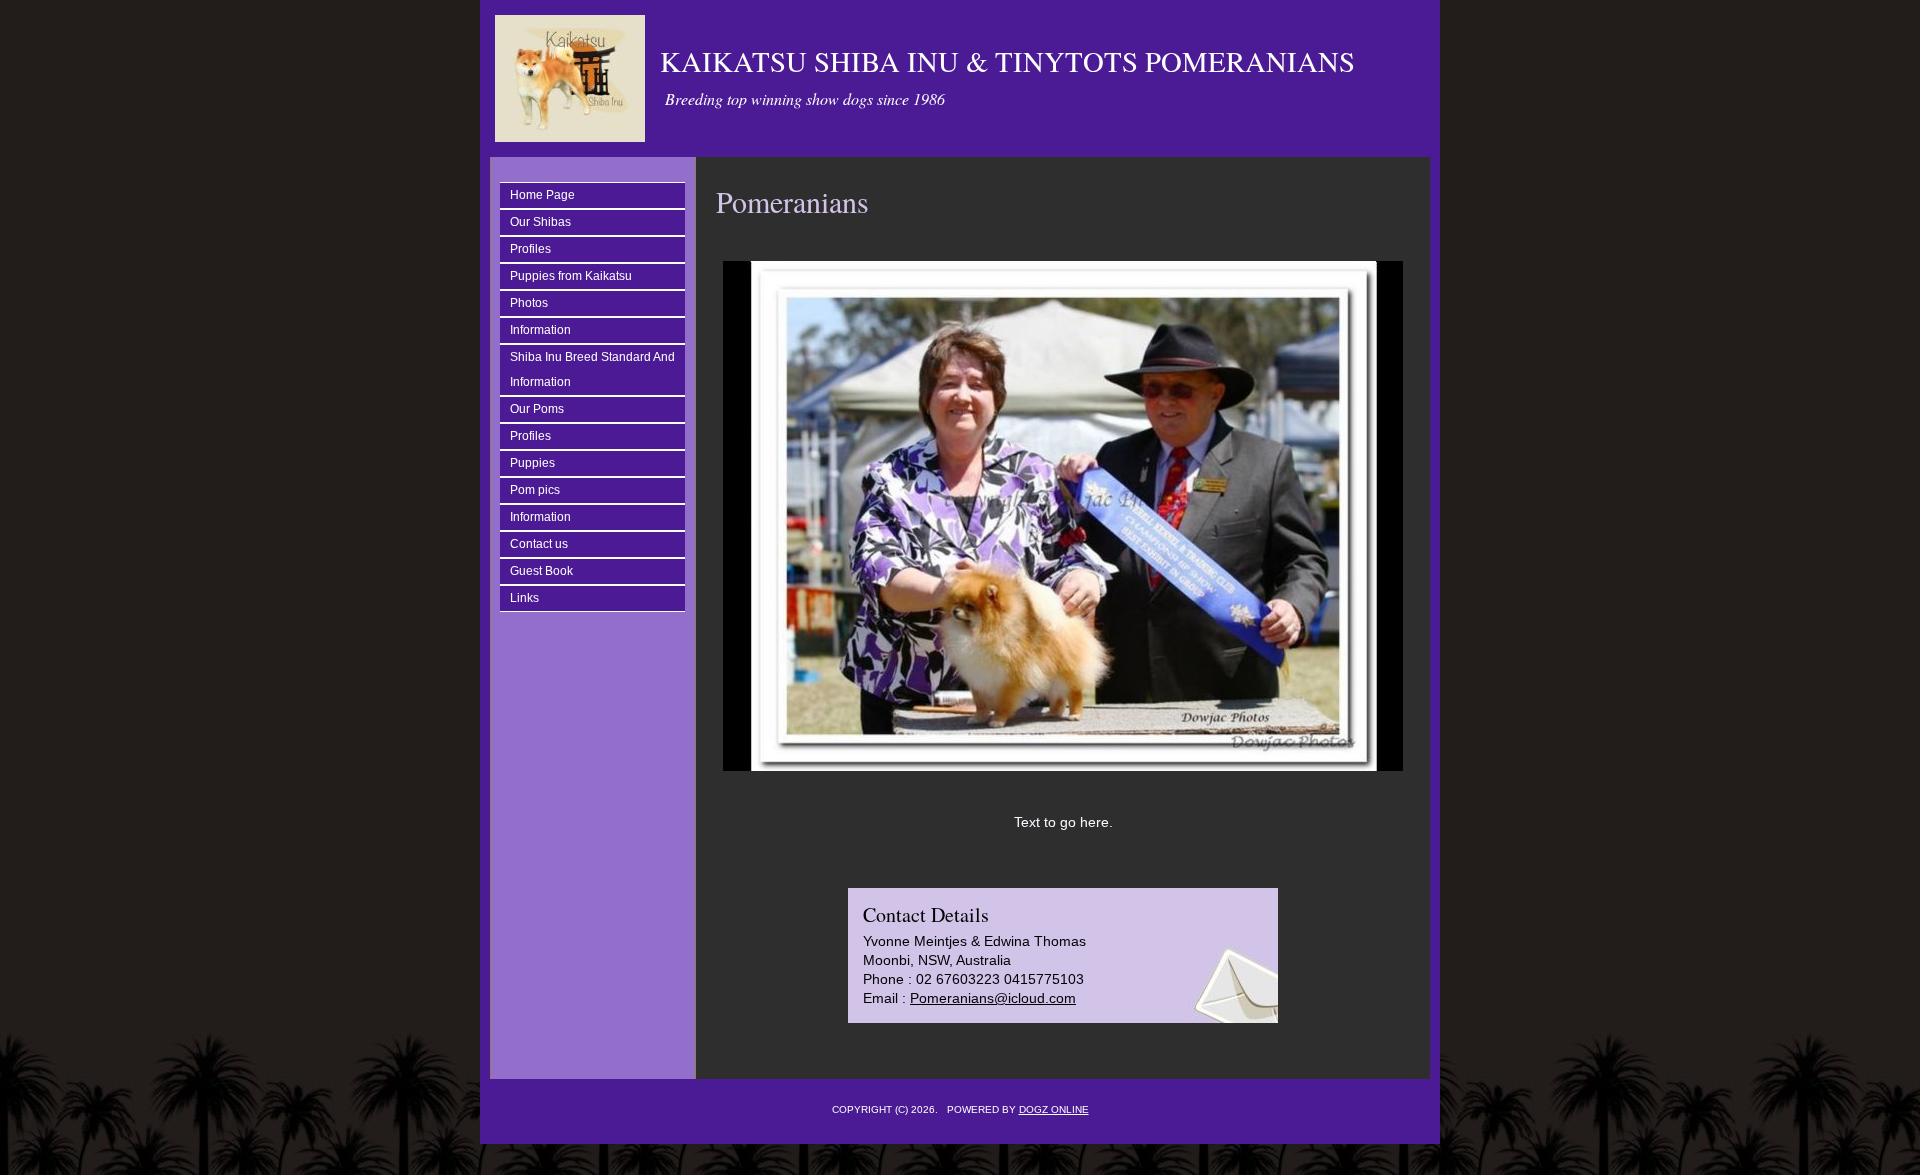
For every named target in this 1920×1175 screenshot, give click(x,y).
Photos (529, 303)
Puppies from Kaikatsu (571, 276)
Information (540, 330)
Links (524, 598)
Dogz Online (1054, 1109)
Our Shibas (540, 222)
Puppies (532, 463)
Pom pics (535, 490)
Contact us (539, 544)
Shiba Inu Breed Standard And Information (592, 369)
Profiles (530, 249)
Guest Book (541, 571)
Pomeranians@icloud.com (993, 998)
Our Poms (537, 409)
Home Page (542, 195)
